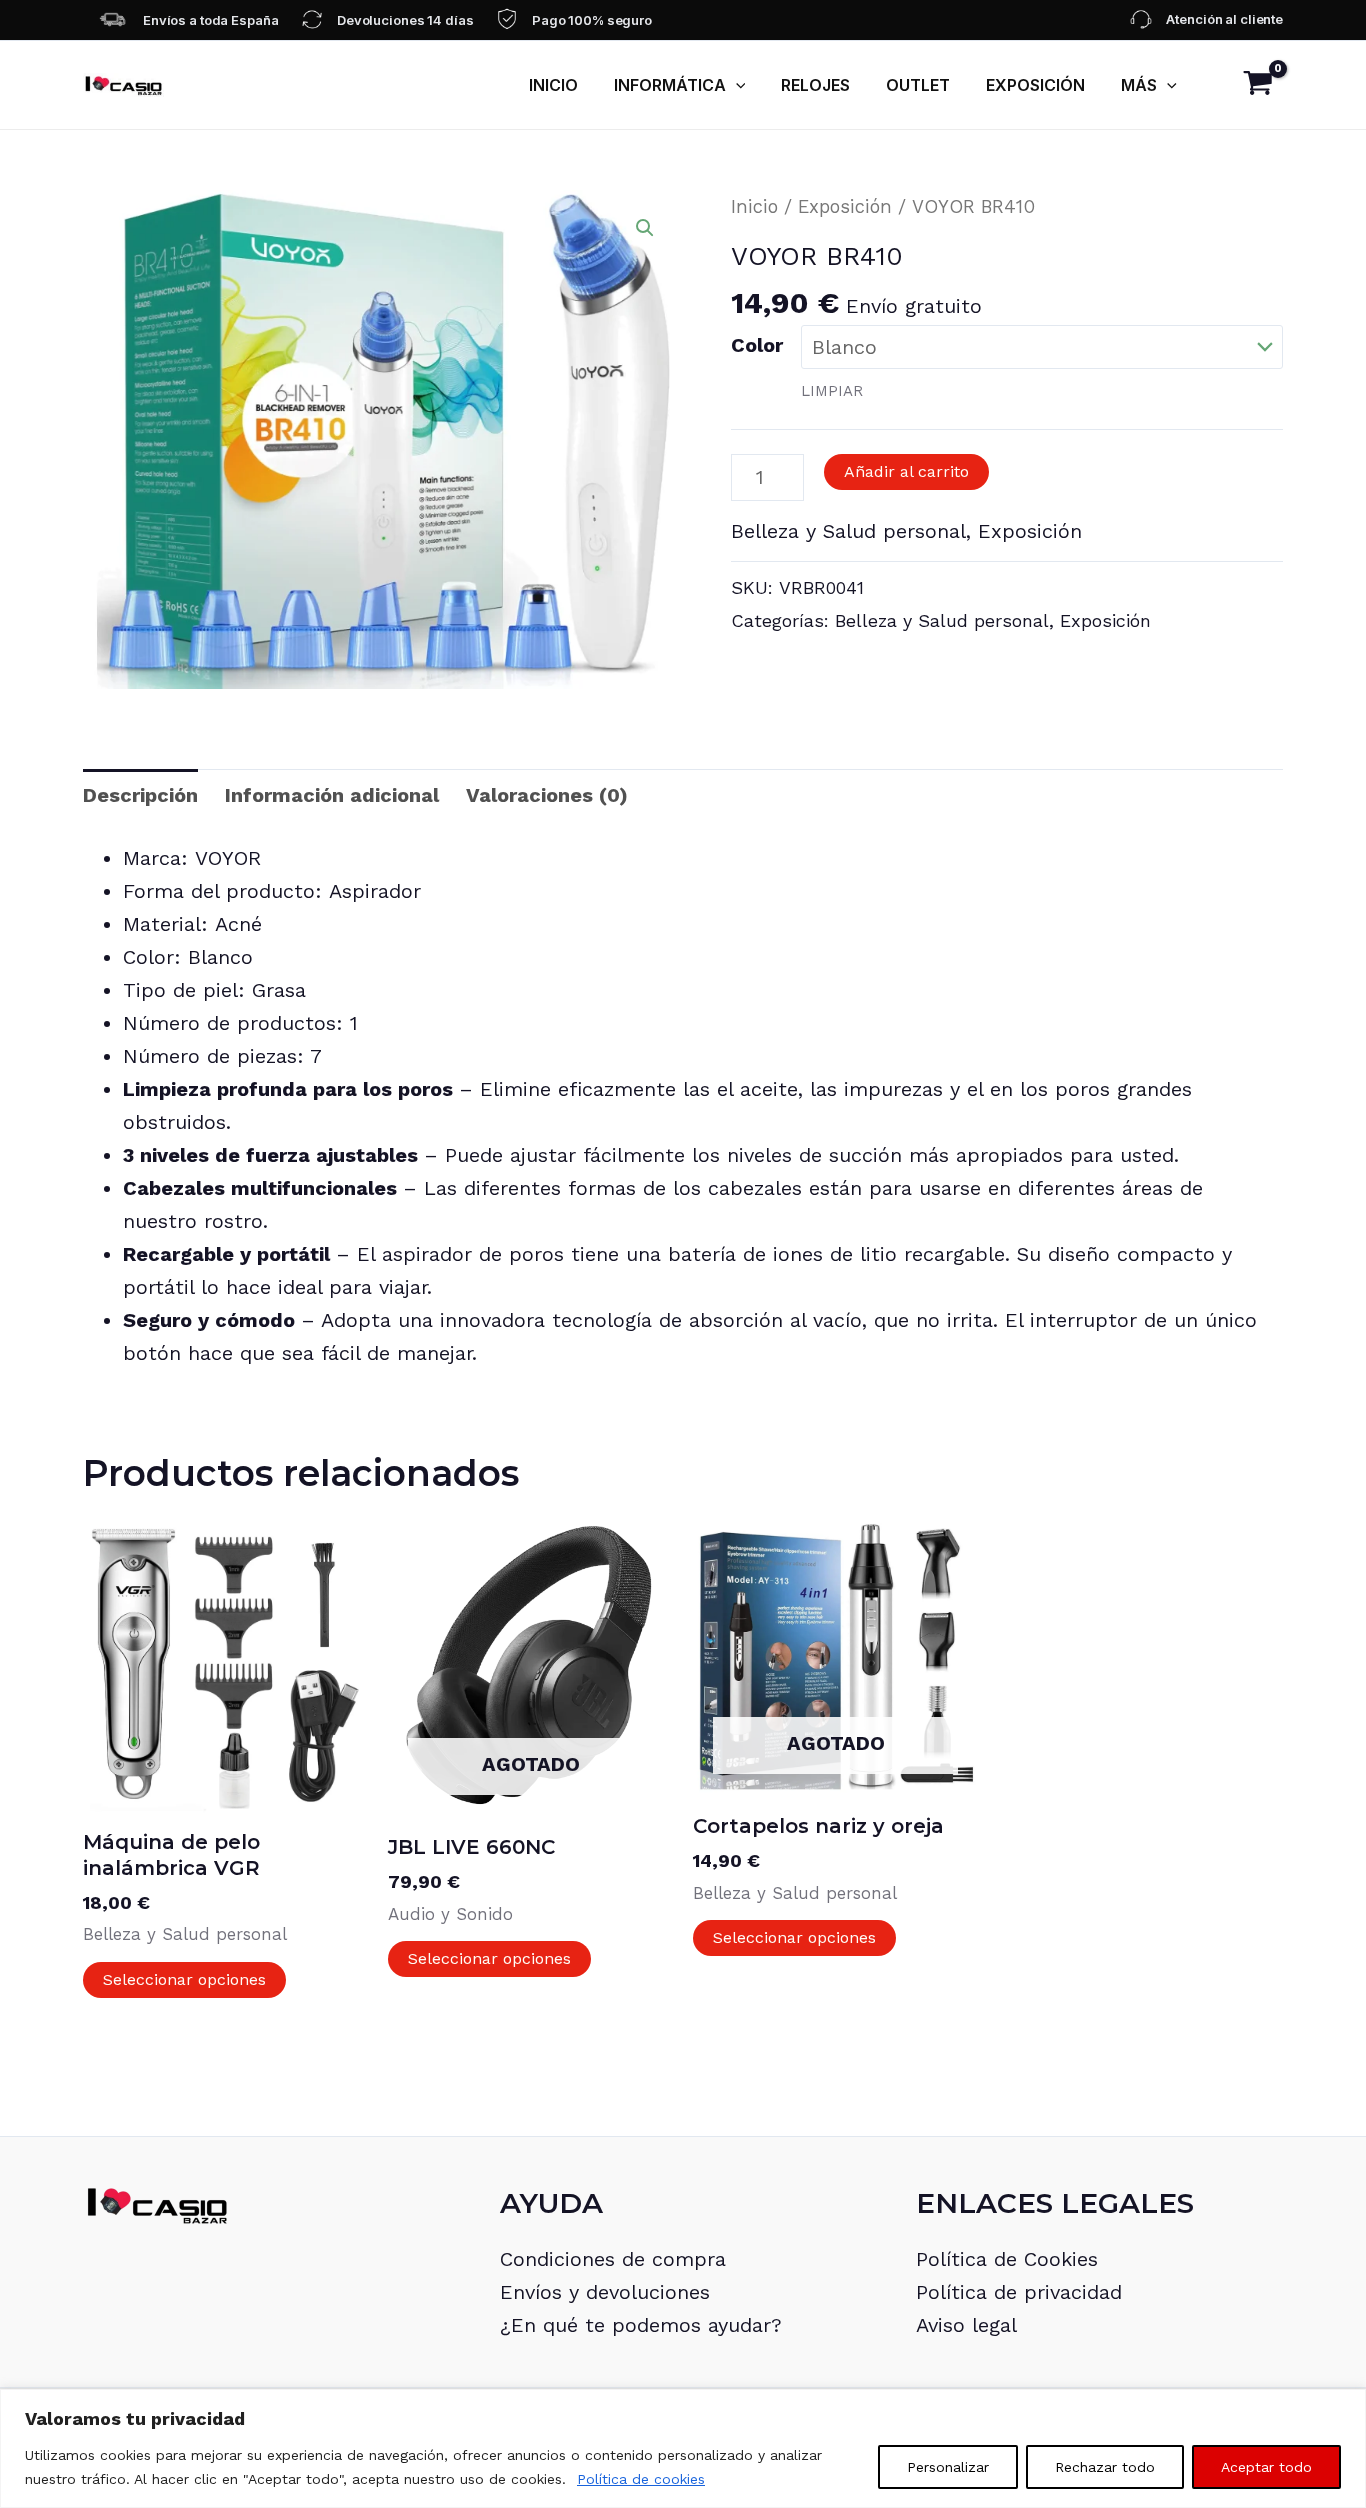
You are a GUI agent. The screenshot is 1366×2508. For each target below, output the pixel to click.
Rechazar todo (1105, 2467)
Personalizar (948, 2467)
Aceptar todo (1266, 2467)
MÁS (1139, 85)
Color (757, 345)
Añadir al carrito (906, 471)
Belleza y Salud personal (848, 531)
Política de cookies (641, 2479)
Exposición (1035, 85)
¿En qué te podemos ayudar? (641, 2325)
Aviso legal (966, 2325)
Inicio (553, 85)
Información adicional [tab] (332, 795)
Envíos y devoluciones (605, 2292)
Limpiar (832, 391)
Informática (670, 85)
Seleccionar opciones (184, 1979)
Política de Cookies (1007, 2259)
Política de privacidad (1019, 2292)
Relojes (815, 85)
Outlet (918, 85)
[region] (683, 2448)
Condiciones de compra (613, 2259)
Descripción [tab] (140, 795)
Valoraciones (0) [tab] (547, 795)
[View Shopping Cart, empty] (1258, 85)
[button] (736, 85)
